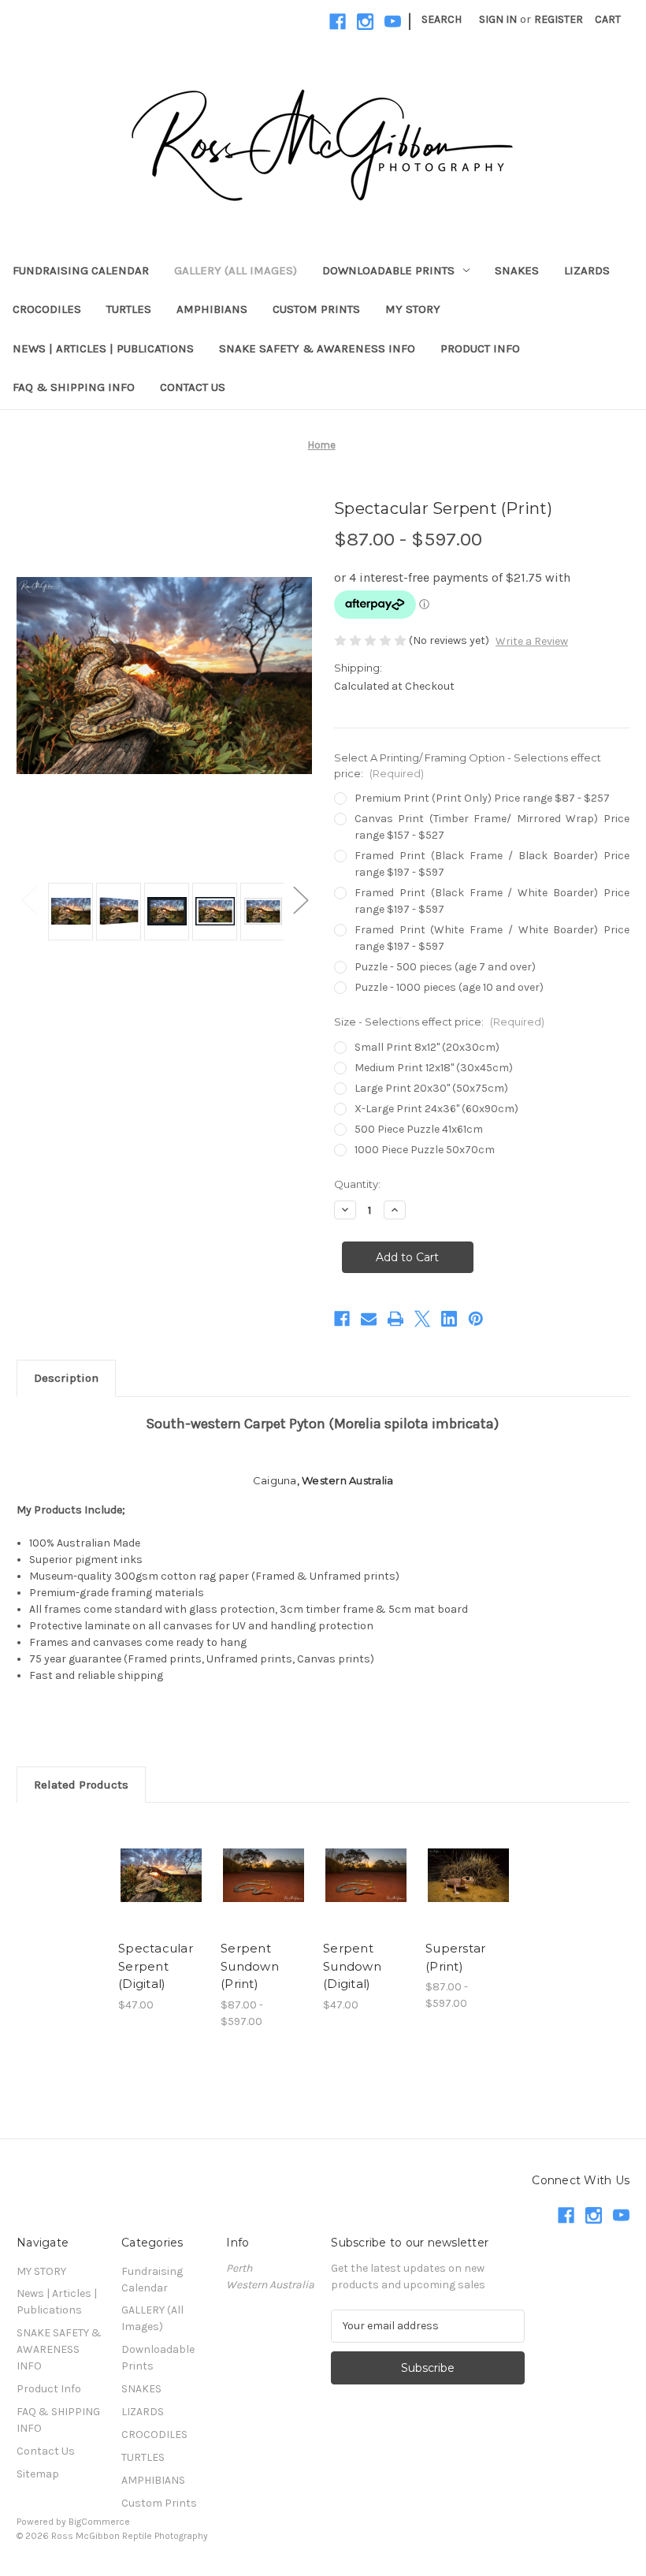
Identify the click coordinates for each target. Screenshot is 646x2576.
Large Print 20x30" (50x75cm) (431, 1088)
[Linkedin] (449, 1319)
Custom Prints (316, 309)
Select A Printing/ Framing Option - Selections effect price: (468, 765)
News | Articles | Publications (103, 348)
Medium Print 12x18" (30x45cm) (434, 1068)
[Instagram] (365, 22)
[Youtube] (393, 22)
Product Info (480, 348)
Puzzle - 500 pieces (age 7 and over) (445, 967)
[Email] (369, 1319)
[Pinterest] (476, 1319)
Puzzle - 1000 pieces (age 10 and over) (449, 987)
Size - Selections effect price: (439, 1022)
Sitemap (38, 2474)
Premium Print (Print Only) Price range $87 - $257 (482, 798)
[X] (422, 1319)
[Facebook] (338, 22)
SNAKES (517, 270)
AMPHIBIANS (212, 309)
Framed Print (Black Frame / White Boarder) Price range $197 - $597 (492, 901)
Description (66, 1378)
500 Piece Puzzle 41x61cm (419, 1129)
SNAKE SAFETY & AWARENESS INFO (317, 348)
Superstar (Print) (455, 1957)
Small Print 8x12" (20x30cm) (427, 1047)
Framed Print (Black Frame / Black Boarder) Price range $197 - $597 (492, 864)
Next (300, 900)
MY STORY (413, 309)
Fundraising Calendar (81, 270)
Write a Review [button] (532, 641)
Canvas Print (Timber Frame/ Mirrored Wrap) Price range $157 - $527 (492, 827)
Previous (28, 900)
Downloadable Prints (388, 270)
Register (559, 19)
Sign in (498, 19)
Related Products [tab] (81, 1785)
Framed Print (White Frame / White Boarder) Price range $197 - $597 (492, 938)
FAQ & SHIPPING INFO (74, 387)
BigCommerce (99, 2522)
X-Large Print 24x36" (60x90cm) (436, 1109)
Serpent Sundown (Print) (250, 1966)
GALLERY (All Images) (236, 270)
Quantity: (357, 1184)
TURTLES (129, 309)
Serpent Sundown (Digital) (352, 1966)
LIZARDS (587, 270)
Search (442, 19)
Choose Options (161, 1875)
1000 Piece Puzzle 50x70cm (425, 1150)
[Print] (395, 1319)
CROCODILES (47, 309)
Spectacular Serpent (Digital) (156, 1966)
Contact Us (193, 387)
